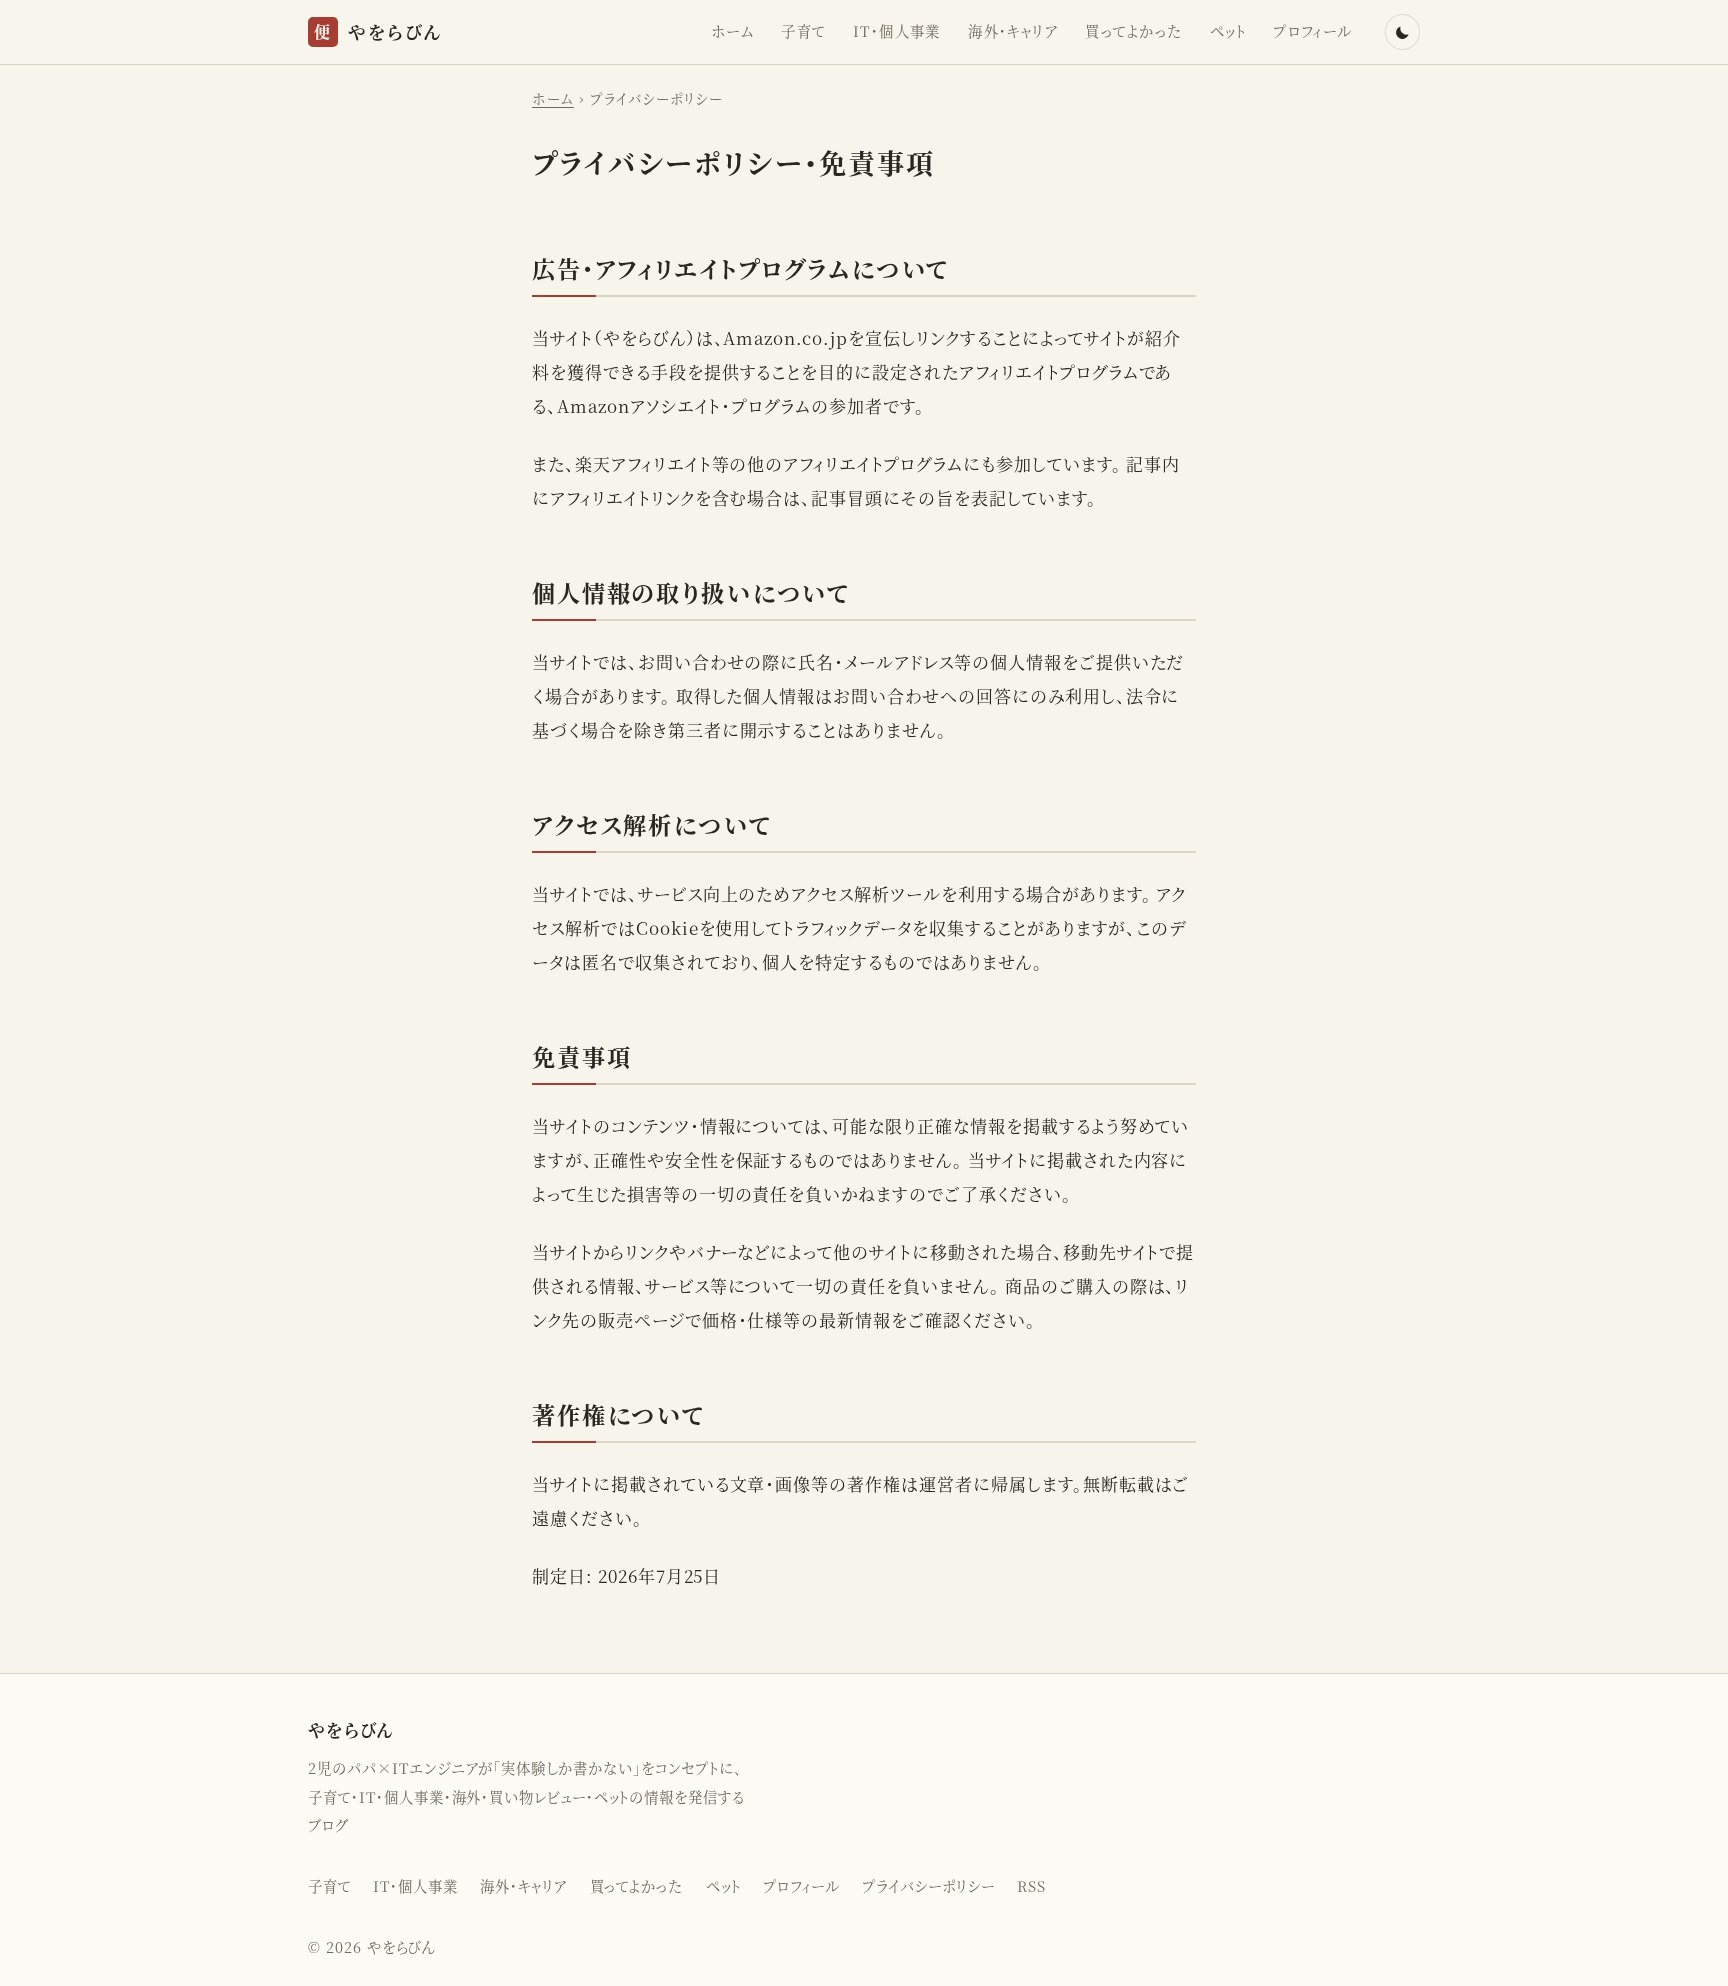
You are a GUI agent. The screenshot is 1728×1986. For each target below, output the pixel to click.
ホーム (732, 30)
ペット (1228, 30)
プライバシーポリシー (928, 1885)
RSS (1031, 1885)
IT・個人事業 (897, 30)
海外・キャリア (1013, 30)
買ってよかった (1133, 30)
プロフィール (1313, 30)
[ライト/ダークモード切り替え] (1402, 31)
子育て (803, 30)
